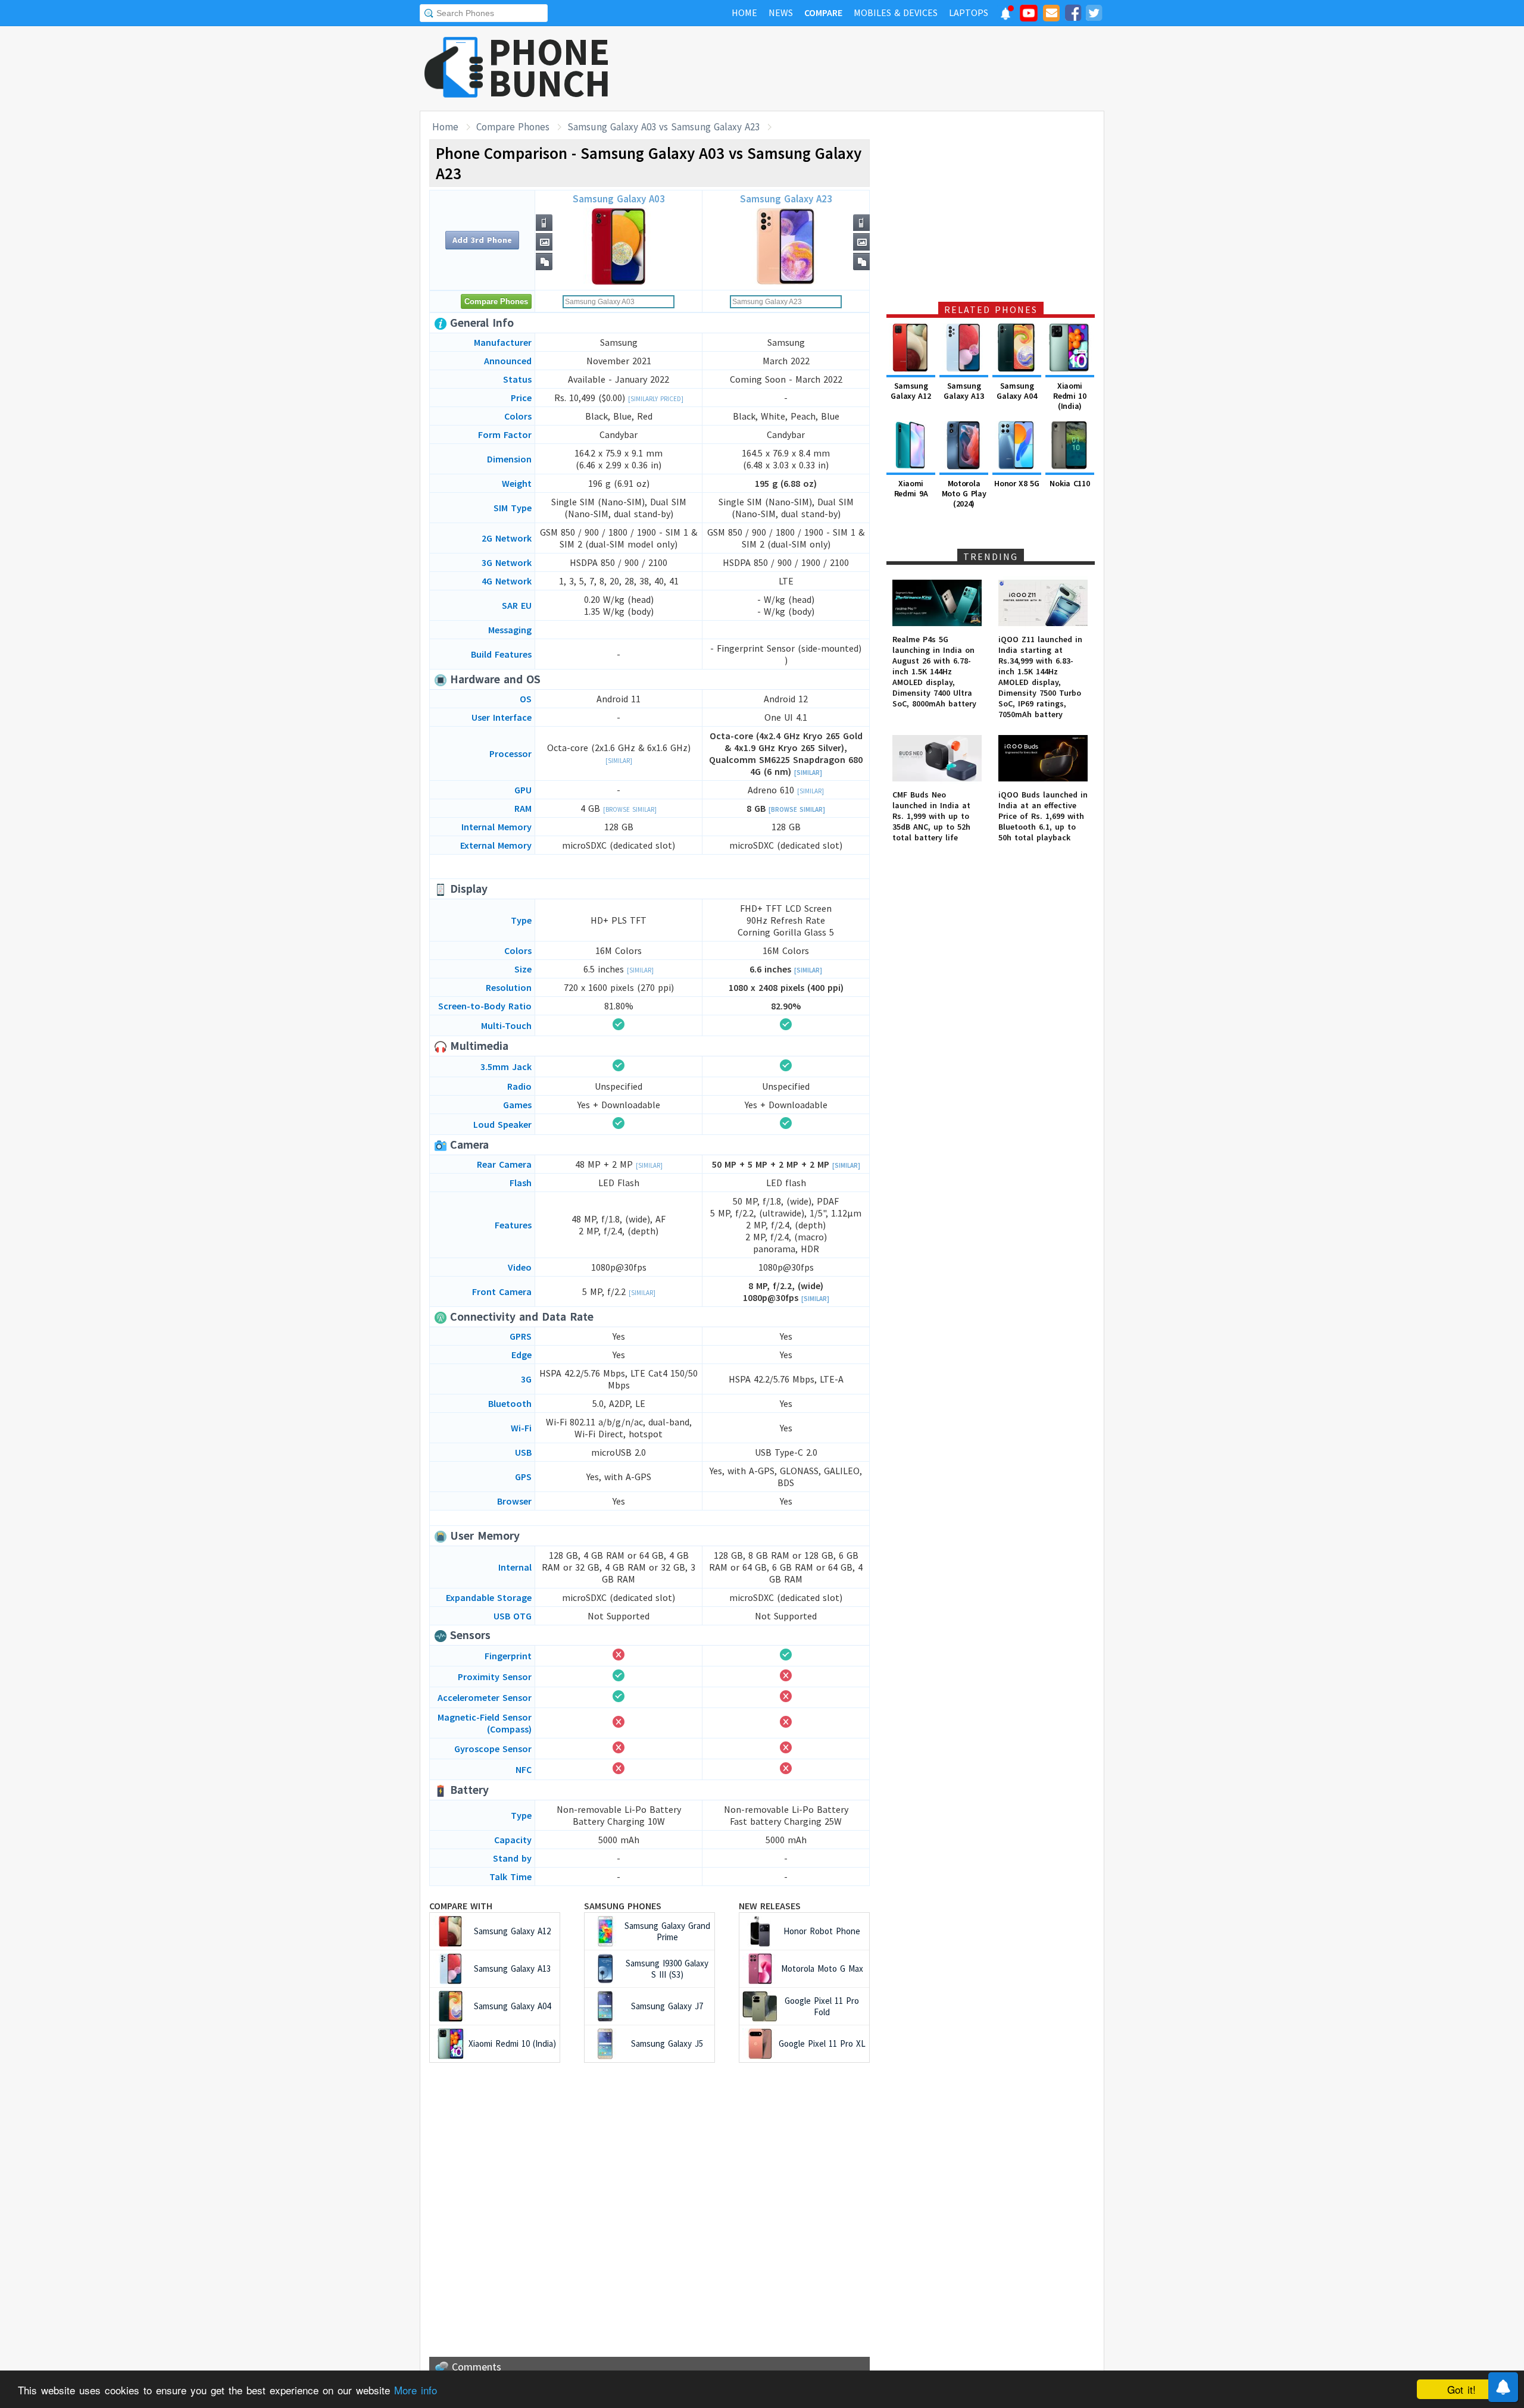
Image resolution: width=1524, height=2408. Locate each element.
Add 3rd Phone (482, 240)
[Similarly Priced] (656, 399)
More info (416, 2390)
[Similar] (619, 761)
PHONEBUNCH (549, 67)
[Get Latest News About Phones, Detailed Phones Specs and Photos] (454, 68)
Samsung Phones (623, 1906)
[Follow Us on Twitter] (1094, 15)
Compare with (461, 1906)
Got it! (1461, 2389)
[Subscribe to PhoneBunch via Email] (1051, 15)
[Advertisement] (888, 68)
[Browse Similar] (630, 809)
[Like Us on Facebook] (1073, 15)
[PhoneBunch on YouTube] (1029, 17)
